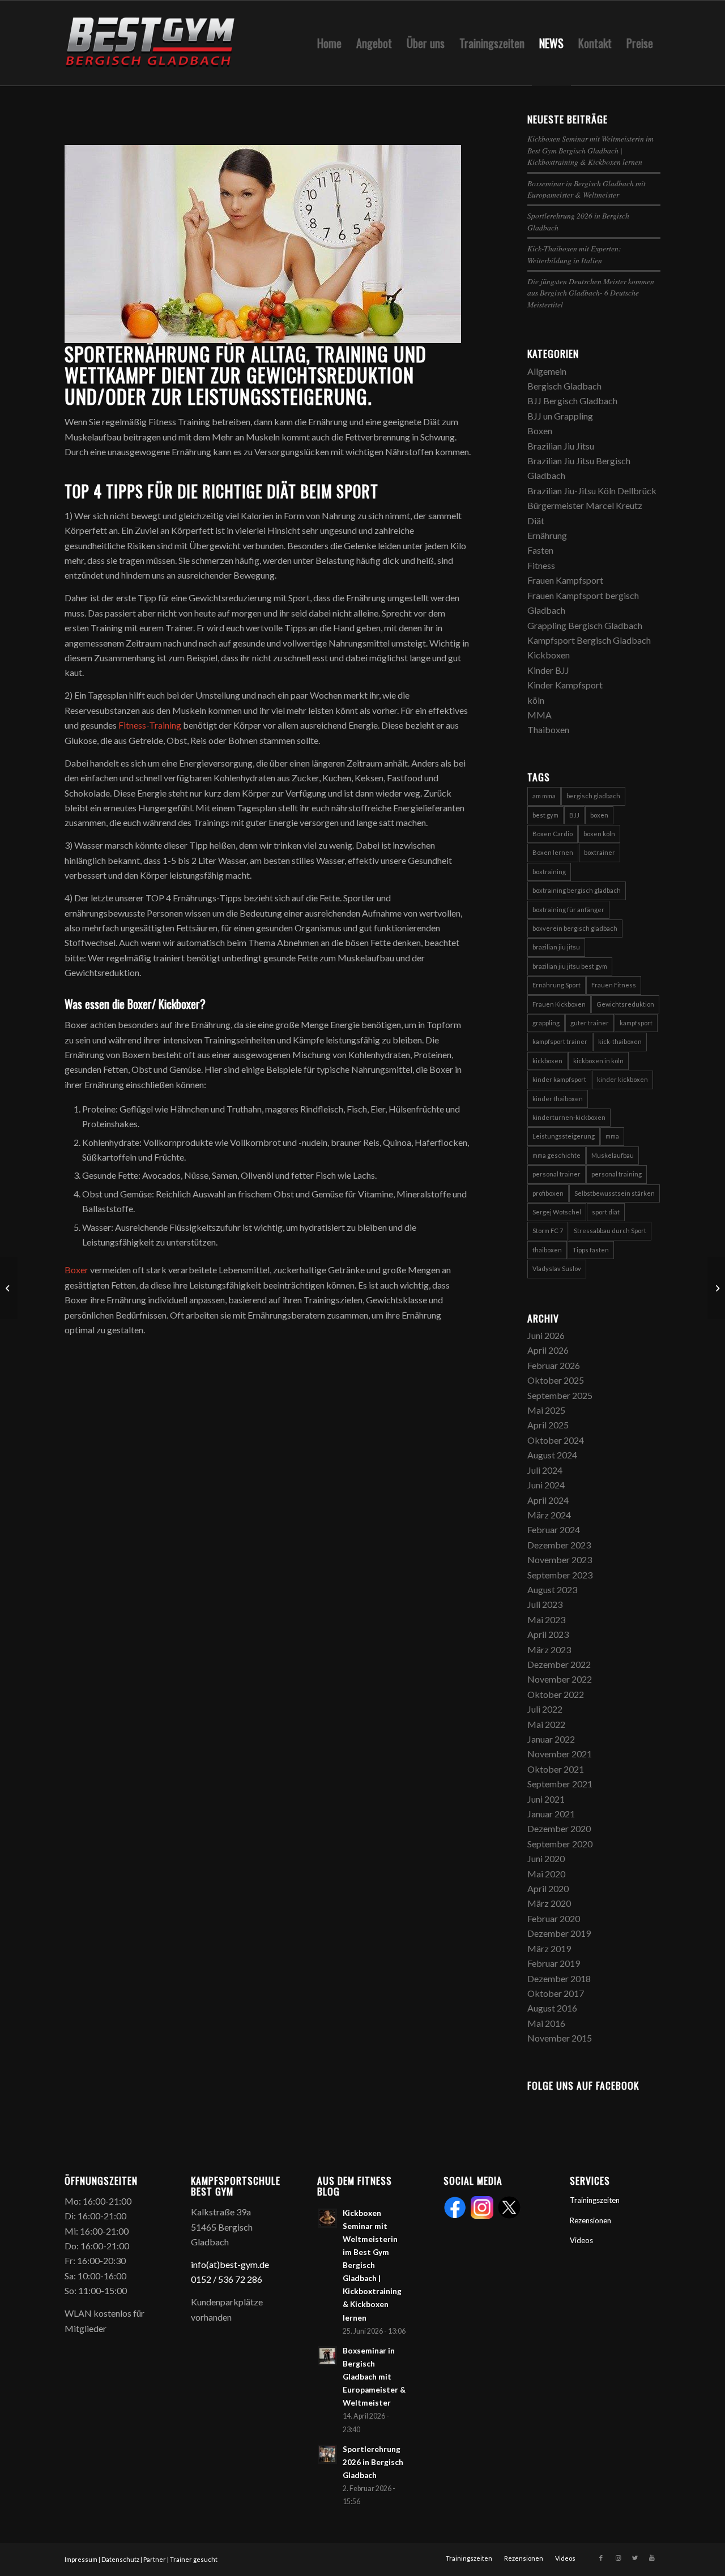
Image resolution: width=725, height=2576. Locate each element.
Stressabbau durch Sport (610, 1231)
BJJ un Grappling (560, 416)
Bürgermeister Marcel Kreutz (585, 505)
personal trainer (556, 1174)
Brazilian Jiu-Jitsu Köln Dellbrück (592, 491)
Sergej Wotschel (557, 1212)
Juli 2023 (545, 1604)
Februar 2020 (554, 1918)
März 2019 (549, 1948)
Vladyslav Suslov (557, 1268)
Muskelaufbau (613, 1155)
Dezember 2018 (559, 1978)
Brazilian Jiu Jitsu (561, 446)
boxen (599, 815)
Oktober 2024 (556, 1440)
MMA (540, 715)
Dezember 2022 (559, 1664)
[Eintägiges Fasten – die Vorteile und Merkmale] (716, 1288)
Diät (536, 521)
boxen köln (599, 834)
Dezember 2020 (559, 1828)
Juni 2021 (546, 1799)
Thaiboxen (548, 729)
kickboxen (547, 1061)
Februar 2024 (554, 1529)
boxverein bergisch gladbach (575, 928)
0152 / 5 (207, 2279)
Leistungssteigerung (564, 1136)
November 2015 (560, 2038)
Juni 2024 (546, 1485)
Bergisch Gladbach (564, 386)
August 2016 (552, 2008)
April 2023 (548, 1634)
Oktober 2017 (556, 1993)
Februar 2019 (554, 1963)
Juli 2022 (545, 1709)
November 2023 (560, 1559)
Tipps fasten (591, 1250)
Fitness (541, 565)
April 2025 (548, 1425)
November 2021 (560, 1754)
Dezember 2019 (559, 1933)
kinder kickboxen (622, 1079)
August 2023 (552, 1589)
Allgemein (547, 371)
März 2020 (549, 1903)
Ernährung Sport (556, 985)
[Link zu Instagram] (618, 2558)
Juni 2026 (546, 1335)
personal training (617, 1174)
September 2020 (560, 1844)
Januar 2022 (551, 1739)
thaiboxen (547, 1250)
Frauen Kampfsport (565, 580)
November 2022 (560, 1679)
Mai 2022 (546, 1724)
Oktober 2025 (556, 1380)
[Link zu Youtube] (652, 2558)
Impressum (81, 2559)
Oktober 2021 (556, 1769)
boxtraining (549, 872)
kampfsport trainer (560, 1041)
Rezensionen (590, 2220)
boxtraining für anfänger (568, 910)
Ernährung (547, 535)
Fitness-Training (150, 725)
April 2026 (548, 1350)
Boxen (540, 431)
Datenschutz (120, 2559)
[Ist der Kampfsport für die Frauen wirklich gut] (9, 1288)
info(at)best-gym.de (230, 2264)
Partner (155, 2559)
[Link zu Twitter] (635, 2558)
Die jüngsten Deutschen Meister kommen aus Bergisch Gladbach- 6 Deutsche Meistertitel (591, 293)
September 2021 (560, 1784)
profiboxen (548, 1193)
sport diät (606, 1212)
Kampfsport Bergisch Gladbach (589, 640)
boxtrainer (600, 852)
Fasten (540, 550)
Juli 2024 (545, 1470)
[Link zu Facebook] (601, 2558)
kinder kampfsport (559, 1079)
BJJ (574, 815)
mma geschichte (556, 1155)
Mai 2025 (546, 1410)
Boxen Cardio (553, 834)
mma (612, 1136)
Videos (581, 2240)
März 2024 (549, 1515)
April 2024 (548, 1500)
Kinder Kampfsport (565, 685)
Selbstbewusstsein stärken (615, 1193)
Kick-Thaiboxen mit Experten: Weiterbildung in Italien (574, 254)
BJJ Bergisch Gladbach (572, 401)
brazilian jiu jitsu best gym (570, 966)
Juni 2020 (546, 1858)
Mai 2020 (546, 1874)
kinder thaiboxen (558, 1099)
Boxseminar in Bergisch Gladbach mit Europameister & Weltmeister (587, 189)
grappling (546, 1023)
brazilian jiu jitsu (556, 947)
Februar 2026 (554, 1365)
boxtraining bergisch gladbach (577, 890)
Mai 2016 (546, 2023)
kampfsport (636, 1023)
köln (536, 700)
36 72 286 (243, 2279)
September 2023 (560, 1575)
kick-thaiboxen (620, 1041)
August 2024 (552, 1455)
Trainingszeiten (595, 2200)
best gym (545, 815)
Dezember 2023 (559, 1545)
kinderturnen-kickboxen (569, 1117)
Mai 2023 (546, 1619)
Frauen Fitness (614, 985)
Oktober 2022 (556, 1694)
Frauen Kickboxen (559, 1004)
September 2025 (560, 1395)
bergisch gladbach (593, 796)
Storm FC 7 (548, 1231)
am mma (544, 796)
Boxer (76, 1270)
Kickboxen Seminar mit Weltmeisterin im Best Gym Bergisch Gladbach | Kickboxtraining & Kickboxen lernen (590, 150)
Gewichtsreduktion (625, 1004)
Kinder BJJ (548, 670)
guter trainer (590, 1023)
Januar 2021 (551, 1814)
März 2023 (549, 1649)
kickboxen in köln (598, 1061)
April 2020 (548, 1888)
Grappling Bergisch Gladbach (585, 625)
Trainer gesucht (194, 2559)
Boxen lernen (553, 852)
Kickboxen (549, 655)
